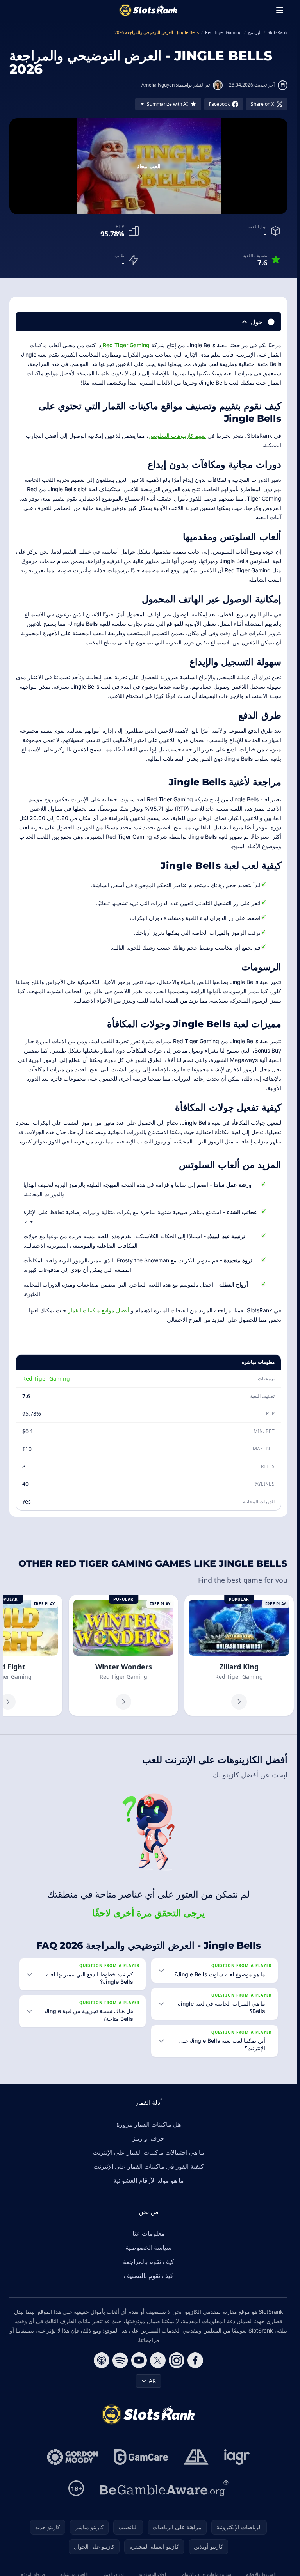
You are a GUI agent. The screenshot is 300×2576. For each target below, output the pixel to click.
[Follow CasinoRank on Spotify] (120, 2360)
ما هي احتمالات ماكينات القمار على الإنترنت (148, 2152)
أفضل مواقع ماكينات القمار (99, 1310)
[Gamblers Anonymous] (196, 2457)
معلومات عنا (149, 2233)
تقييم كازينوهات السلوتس (177, 436)
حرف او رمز (148, 2138)
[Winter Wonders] (123, 1655)
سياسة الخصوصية (148, 2248)
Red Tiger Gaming (126, 345)
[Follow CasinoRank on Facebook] (195, 2360)
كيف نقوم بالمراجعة (149, 2262)
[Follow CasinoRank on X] (158, 2360)
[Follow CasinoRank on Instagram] (177, 2360)
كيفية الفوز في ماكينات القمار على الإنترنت (149, 2166)
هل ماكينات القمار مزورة (149, 2124)
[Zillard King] (239, 1655)
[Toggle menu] (280, 10)
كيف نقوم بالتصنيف (148, 2276)
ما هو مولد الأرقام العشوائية (149, 2180)
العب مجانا (148, 166)
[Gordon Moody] (73, 2457)
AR (152, 2381)
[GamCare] (141, 2457)
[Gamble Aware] (164, 2488)
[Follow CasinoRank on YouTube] (139, 2360)
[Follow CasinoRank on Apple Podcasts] (102, 2360)
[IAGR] (237, 2457)
